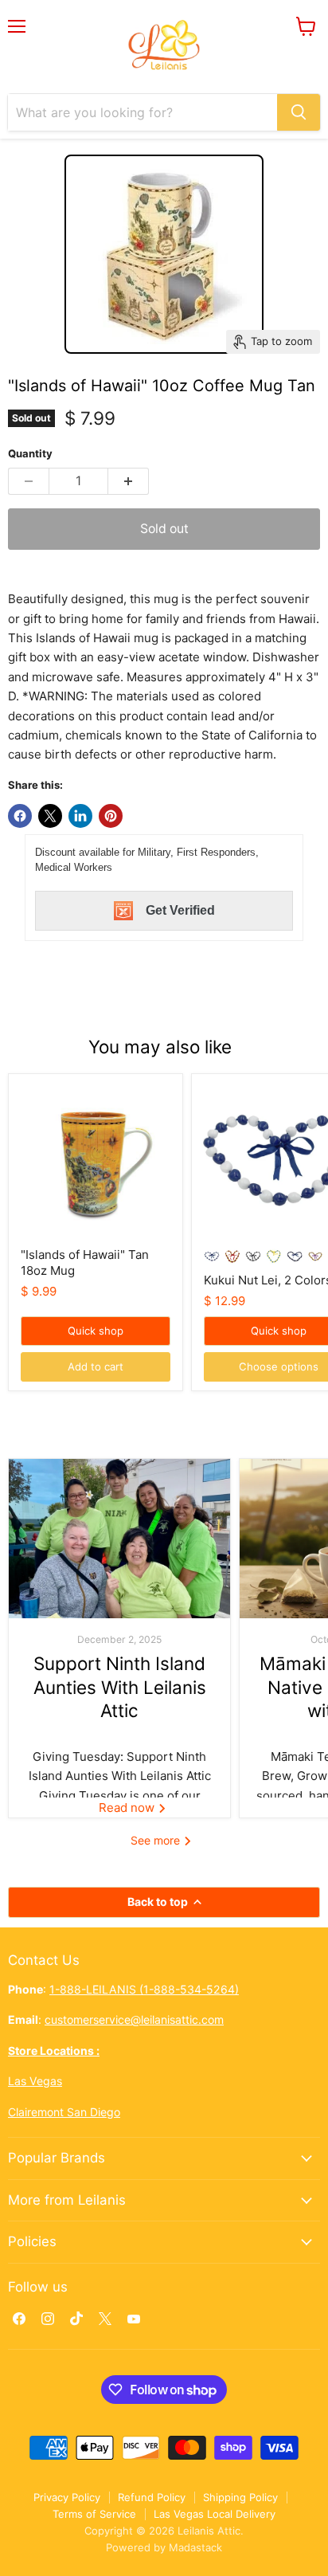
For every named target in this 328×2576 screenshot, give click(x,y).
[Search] (299, 112)
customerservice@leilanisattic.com (134, 2019)
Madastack (195, 2547)
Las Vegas (35, 2081)
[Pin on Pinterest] (111, 816)
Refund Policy (152, 2497)
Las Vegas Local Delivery (215, 2514)
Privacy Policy (67, 2497)
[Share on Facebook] (20, 816)
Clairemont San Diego (64, 2112)
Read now (128, 1808)
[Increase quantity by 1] (129, 481)
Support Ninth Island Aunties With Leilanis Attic (120, 1687)
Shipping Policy (240, 2497)
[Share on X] (50, 816)
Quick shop (96, 1331)
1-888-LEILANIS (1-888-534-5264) (144, 1989)
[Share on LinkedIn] (80, 816)
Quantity (30, 454)
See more (157, 1840)
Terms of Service (94, 2514)
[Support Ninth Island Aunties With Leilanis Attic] (119, 1539)
